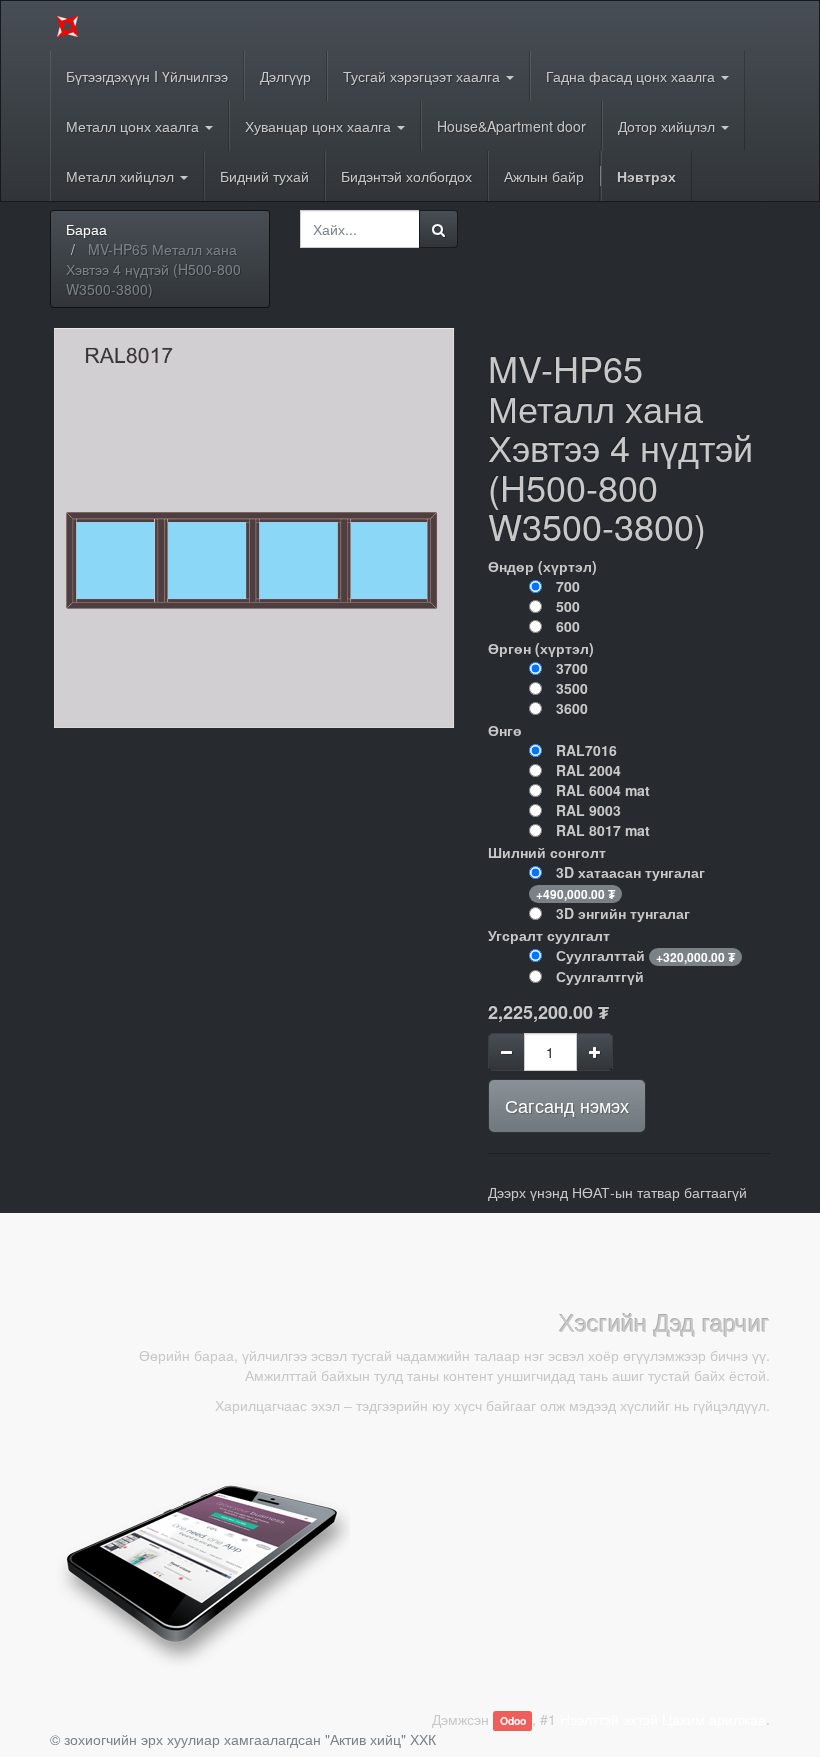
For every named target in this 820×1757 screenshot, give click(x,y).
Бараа (86, 229)
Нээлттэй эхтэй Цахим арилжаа (663, 1719)
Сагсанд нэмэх (567, 1105)
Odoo (513, 1720)
